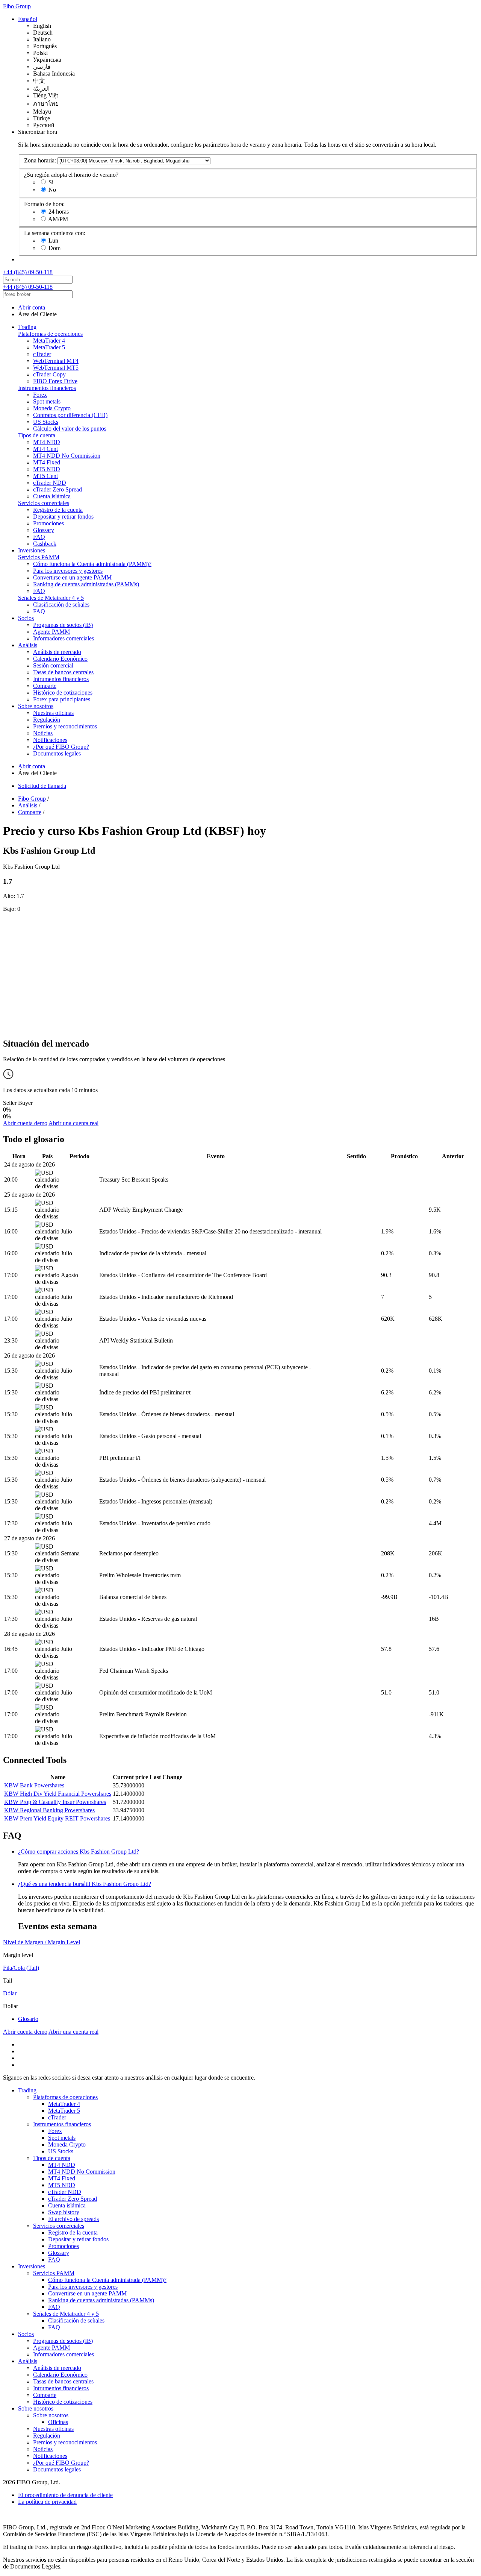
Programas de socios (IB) (63, 625)
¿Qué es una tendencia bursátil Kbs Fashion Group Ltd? (85, 1884)
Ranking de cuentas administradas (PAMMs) (86, 584)
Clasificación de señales (61, 605)
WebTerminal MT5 (56, 368)
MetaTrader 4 (49, 341)
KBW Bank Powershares (34, 1785)
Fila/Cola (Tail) (21, 1968)
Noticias (43, 733)
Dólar (10, 1993)
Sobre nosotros (36, 706)
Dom (54, 248)
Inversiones (32, 550)
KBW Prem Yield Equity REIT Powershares (57, 1818)
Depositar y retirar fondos (63, 517)
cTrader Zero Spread (57, 489)
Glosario (28, 2019)
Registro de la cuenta (58, 510)
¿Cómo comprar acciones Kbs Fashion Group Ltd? (79, 1852)
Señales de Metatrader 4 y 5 (51, 598)
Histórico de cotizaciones (63, 693)
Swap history (64, 2212)
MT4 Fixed (47, 462)
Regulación (47, 720)
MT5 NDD (47, 469)
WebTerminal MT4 (56, 361)
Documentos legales (57, 753)
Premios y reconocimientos (65, 726)
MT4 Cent (45, 449)
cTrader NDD (50, 483)
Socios (26, 618)
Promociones (48, 523)
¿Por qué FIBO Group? (61, 747)
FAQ (39, 537)
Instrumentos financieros (47, 388)
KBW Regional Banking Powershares (49, 1810)
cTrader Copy (49, 374)
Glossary (44, 530)
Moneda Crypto (52, 408)
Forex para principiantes (62, 699)
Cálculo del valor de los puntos (70, 429)
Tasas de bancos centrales (63, 672)
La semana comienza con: (55, 233)
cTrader (42, 354)
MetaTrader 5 (49, 347)
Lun (53, 240)
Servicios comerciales (44, 503)
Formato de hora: (44, 204)
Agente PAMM (51, 632)
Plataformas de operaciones (50, 334)
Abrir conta (32, 307)
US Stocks (46, 422)
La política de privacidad (47, 2502)
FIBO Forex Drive (55, 381)
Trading (27, 327)
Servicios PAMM (39, 557)
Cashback (45, 544)
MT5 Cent (45, 476)
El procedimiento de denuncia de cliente (65, 2495)
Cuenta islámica (52, 496)
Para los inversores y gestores (68, 571)
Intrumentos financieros (61, 679)
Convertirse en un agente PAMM (72, 577)
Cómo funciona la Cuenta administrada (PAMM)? (92, 564)
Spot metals (47, 401)
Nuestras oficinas (53, 713)
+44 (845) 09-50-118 (28, 272)
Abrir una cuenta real (73, 1123)
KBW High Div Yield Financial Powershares (58, 1794)
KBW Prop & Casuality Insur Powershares (55, 1802)
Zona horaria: (40, 160)
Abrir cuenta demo (25, 1123)
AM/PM (58, 219)
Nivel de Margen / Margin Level (42, 1942)
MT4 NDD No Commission (67, 456)
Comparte (45, 686)
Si (51, 182)
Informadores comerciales (64, 638)
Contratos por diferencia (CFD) (70, 415)
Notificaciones (50, 740)
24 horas (59, 212)
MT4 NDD (47, 442)
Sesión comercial (53, 665)
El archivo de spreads (73, 2219)
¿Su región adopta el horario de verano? (71, 175)
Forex (40, 395)
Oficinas (58, 2422)
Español (28, 19)
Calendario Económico (60, 659)
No (52, 190)
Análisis (28, 645)
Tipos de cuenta (37, 435)
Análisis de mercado (57, 652)
